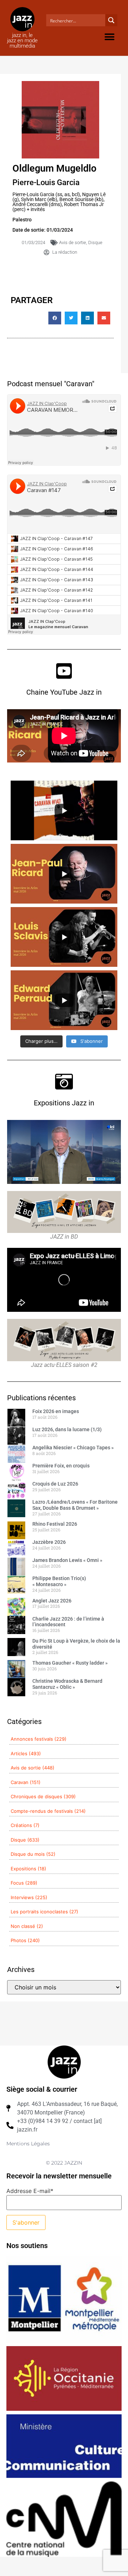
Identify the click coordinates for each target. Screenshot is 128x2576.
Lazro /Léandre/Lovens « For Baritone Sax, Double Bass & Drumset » (75, 1505)
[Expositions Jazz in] (64, 1082)
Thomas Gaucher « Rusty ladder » (70, 1663)
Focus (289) (24, 1883)
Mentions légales (28, 2144)
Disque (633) (25, 1840)
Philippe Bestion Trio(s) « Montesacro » (59, 1581)
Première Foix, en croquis (61, 1466)
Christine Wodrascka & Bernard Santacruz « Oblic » (67, 1684)
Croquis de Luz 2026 (55, 1484)
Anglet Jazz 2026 (52, 1601)
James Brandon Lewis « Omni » (67, 1560)
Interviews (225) (29, 1897)
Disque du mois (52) (33, 1854)
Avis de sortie (73, 242)
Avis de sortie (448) (33, 1768)
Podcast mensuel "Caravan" (51, 384)
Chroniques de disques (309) (43, 1796)
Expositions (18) (28, 1869)
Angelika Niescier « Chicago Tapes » (73, 1448)
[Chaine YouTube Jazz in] (64, 671)
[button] (109, 37)
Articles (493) (26, 1753)
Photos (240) (25, 1940)
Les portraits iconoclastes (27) (44, 1912)
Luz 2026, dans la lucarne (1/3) (67, 1429)
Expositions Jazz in (64, 1103)
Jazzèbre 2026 (49, 1542)
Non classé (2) (27, 1926)
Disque (95, 242)
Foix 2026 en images (56, 1411)
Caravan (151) (26, 1782)
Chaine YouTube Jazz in (64, 692)
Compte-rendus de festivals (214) (48, 1811)
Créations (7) (25, 1825)
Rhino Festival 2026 (55, 1524)
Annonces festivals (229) (39, 1739)
